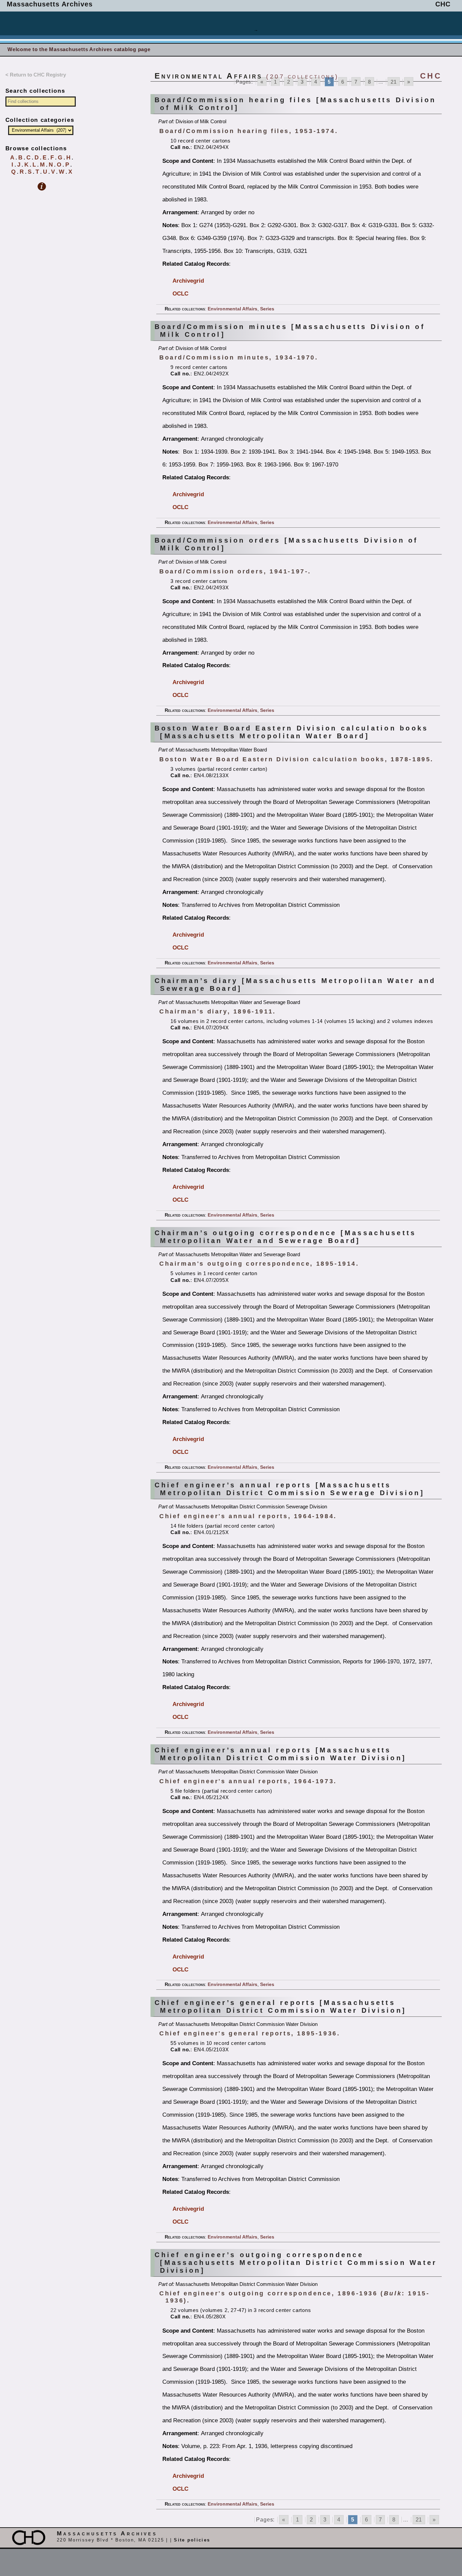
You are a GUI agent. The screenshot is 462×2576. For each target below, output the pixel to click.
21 (394, 82)
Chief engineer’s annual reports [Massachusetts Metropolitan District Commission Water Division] (280, 1754)
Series (267, 309)
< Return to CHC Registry (36, 75)
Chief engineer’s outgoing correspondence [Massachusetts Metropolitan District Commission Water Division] (296, 2263)
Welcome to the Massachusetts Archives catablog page (79, 49)
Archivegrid (188, 281)
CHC (443, 4)
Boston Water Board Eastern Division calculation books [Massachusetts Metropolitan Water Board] (291, 732)
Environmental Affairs (233, 309)
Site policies (192, 2540)
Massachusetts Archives (50, 4)
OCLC (180, 293)
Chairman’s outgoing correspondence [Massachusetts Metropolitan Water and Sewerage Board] (285, 1237)
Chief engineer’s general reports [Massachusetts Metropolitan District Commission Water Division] (280, 2006)
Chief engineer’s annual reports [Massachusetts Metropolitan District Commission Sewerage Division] (290, 1489)
